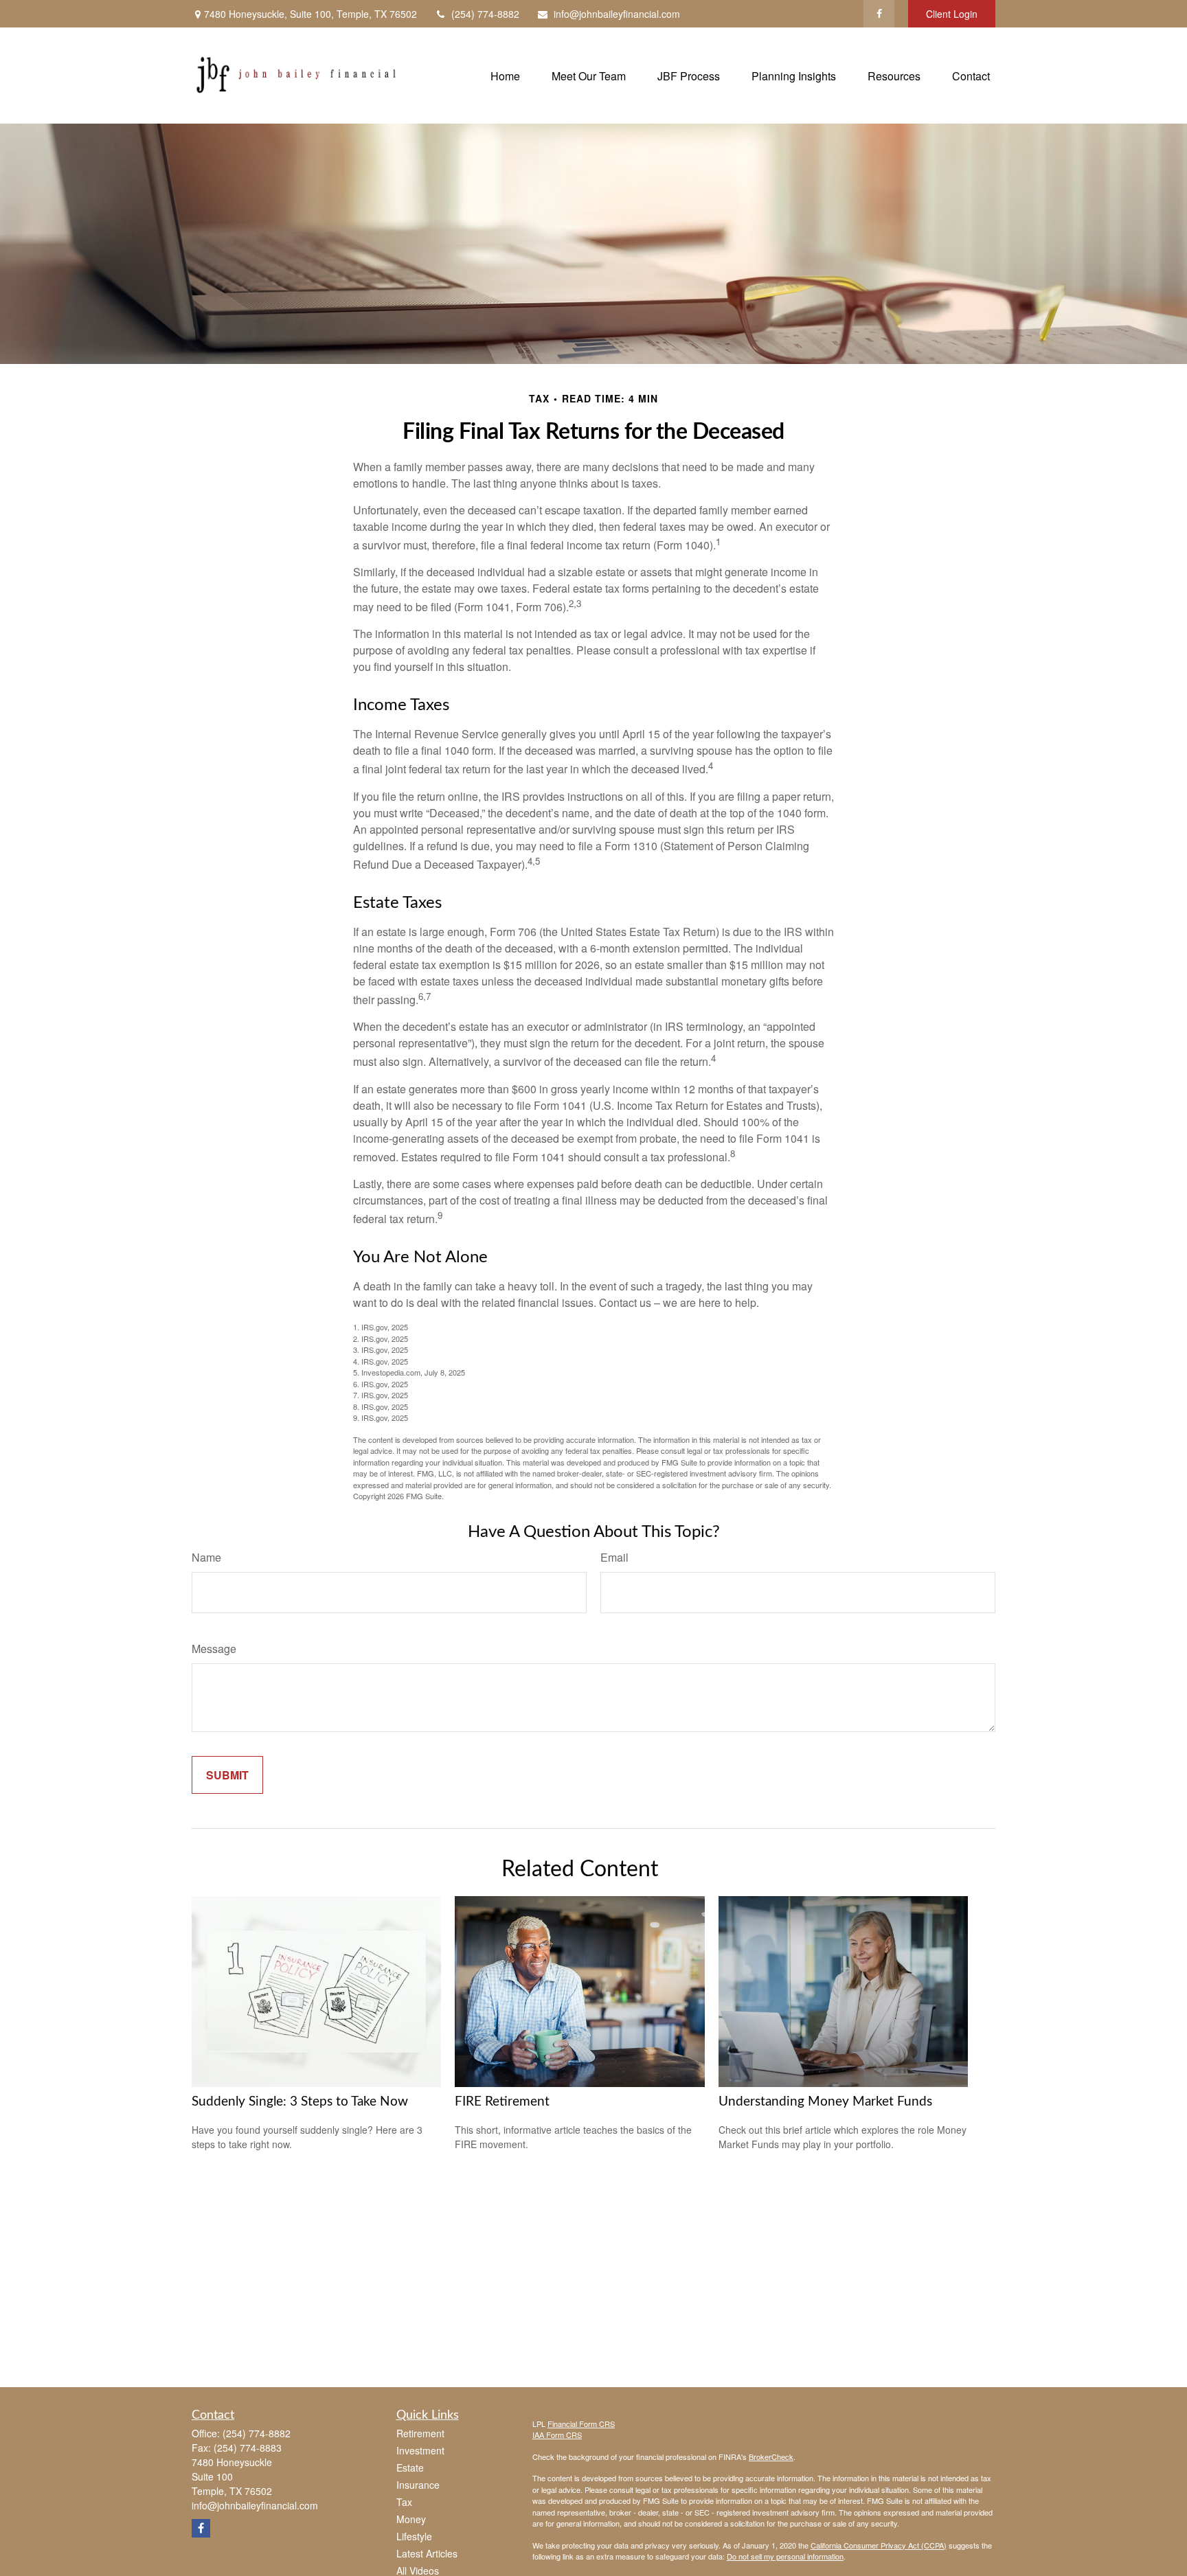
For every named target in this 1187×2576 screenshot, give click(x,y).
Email (614, 1557)
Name (206, 1557)
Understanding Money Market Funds (825, 2102)
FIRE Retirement (502, 2102)
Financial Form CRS (581, 2424)
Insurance (418, 2485)
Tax (404, 2502)
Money (411, 2519)
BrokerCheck (771, 2457)
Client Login (952, 14)
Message (214, 1649)
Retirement (420, 2433)
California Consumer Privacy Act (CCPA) (879, 2545)
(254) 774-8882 (485, 14)
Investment (420, 2450)
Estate (410, 2467)
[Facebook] (879, 14)
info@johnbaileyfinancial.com (617, 14)
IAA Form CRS (557, 2435)
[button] (505, 75)
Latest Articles (427, 2553)
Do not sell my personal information (785, 2556)
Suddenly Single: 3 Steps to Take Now (300, 2102)
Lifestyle (414, 2536)
